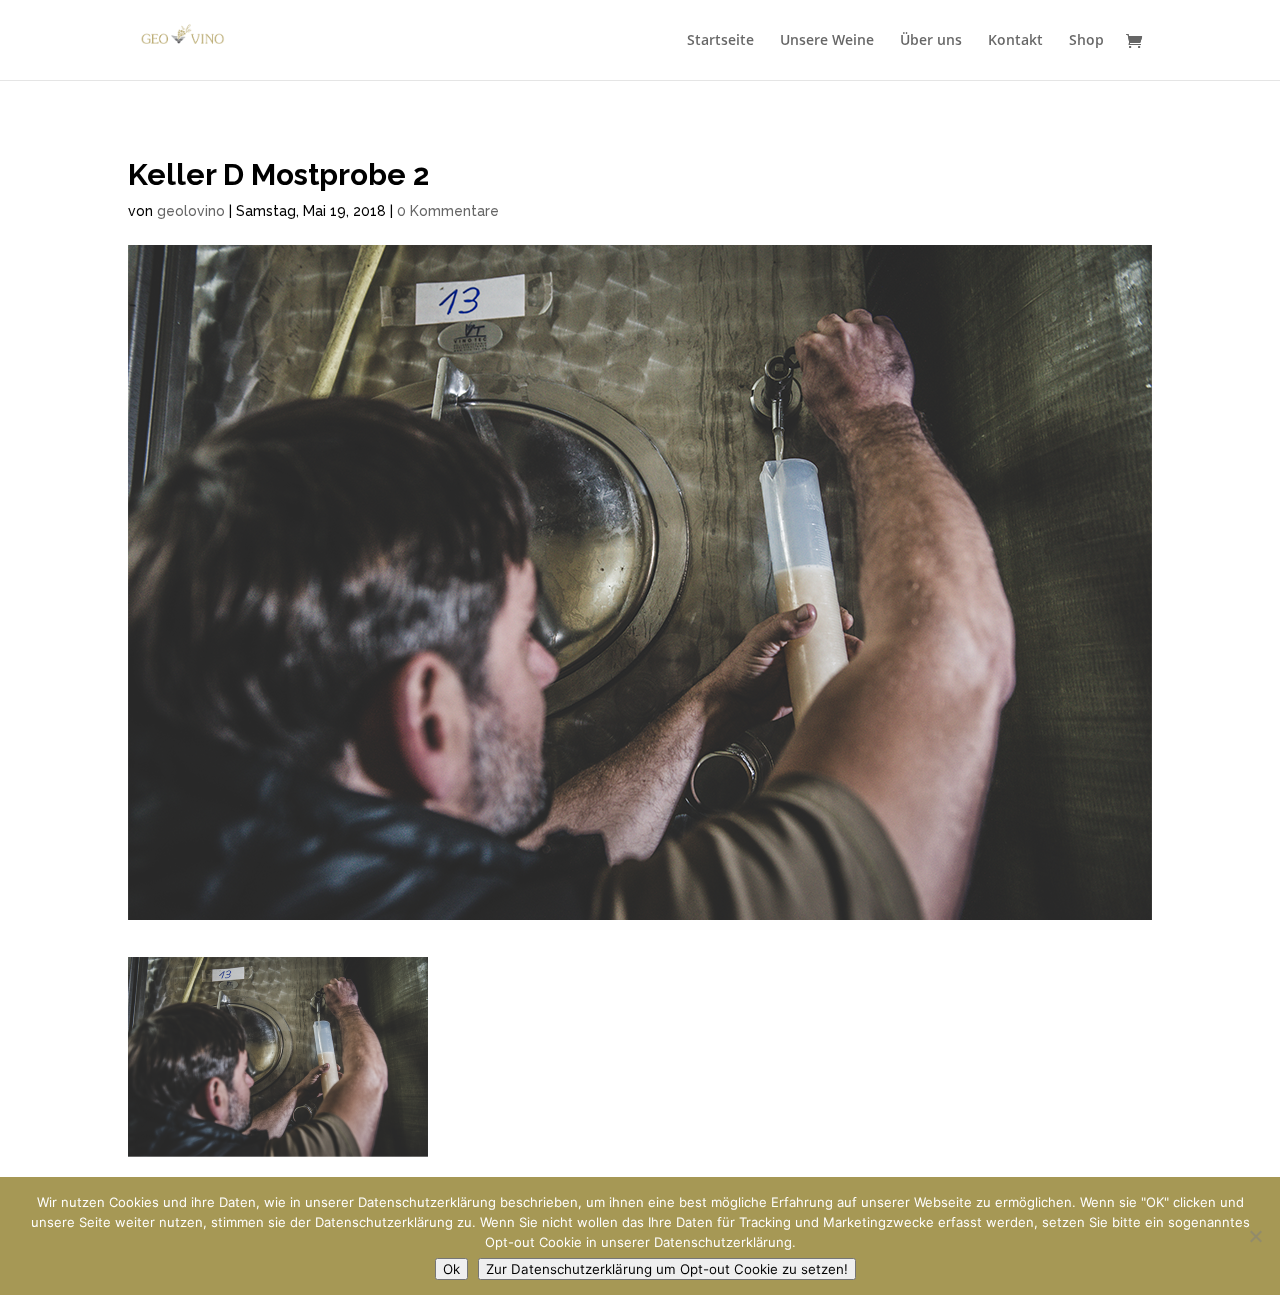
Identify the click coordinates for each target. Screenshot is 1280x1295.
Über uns (931, 41)
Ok (451, 1269)
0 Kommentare (448, 211)
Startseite (720, 41)
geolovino (191, 211)
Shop (1086, 41)
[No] (1255, 1236)
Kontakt (1015, 41)
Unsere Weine (827, 41)
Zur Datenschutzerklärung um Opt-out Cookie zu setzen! (667, 1269)
